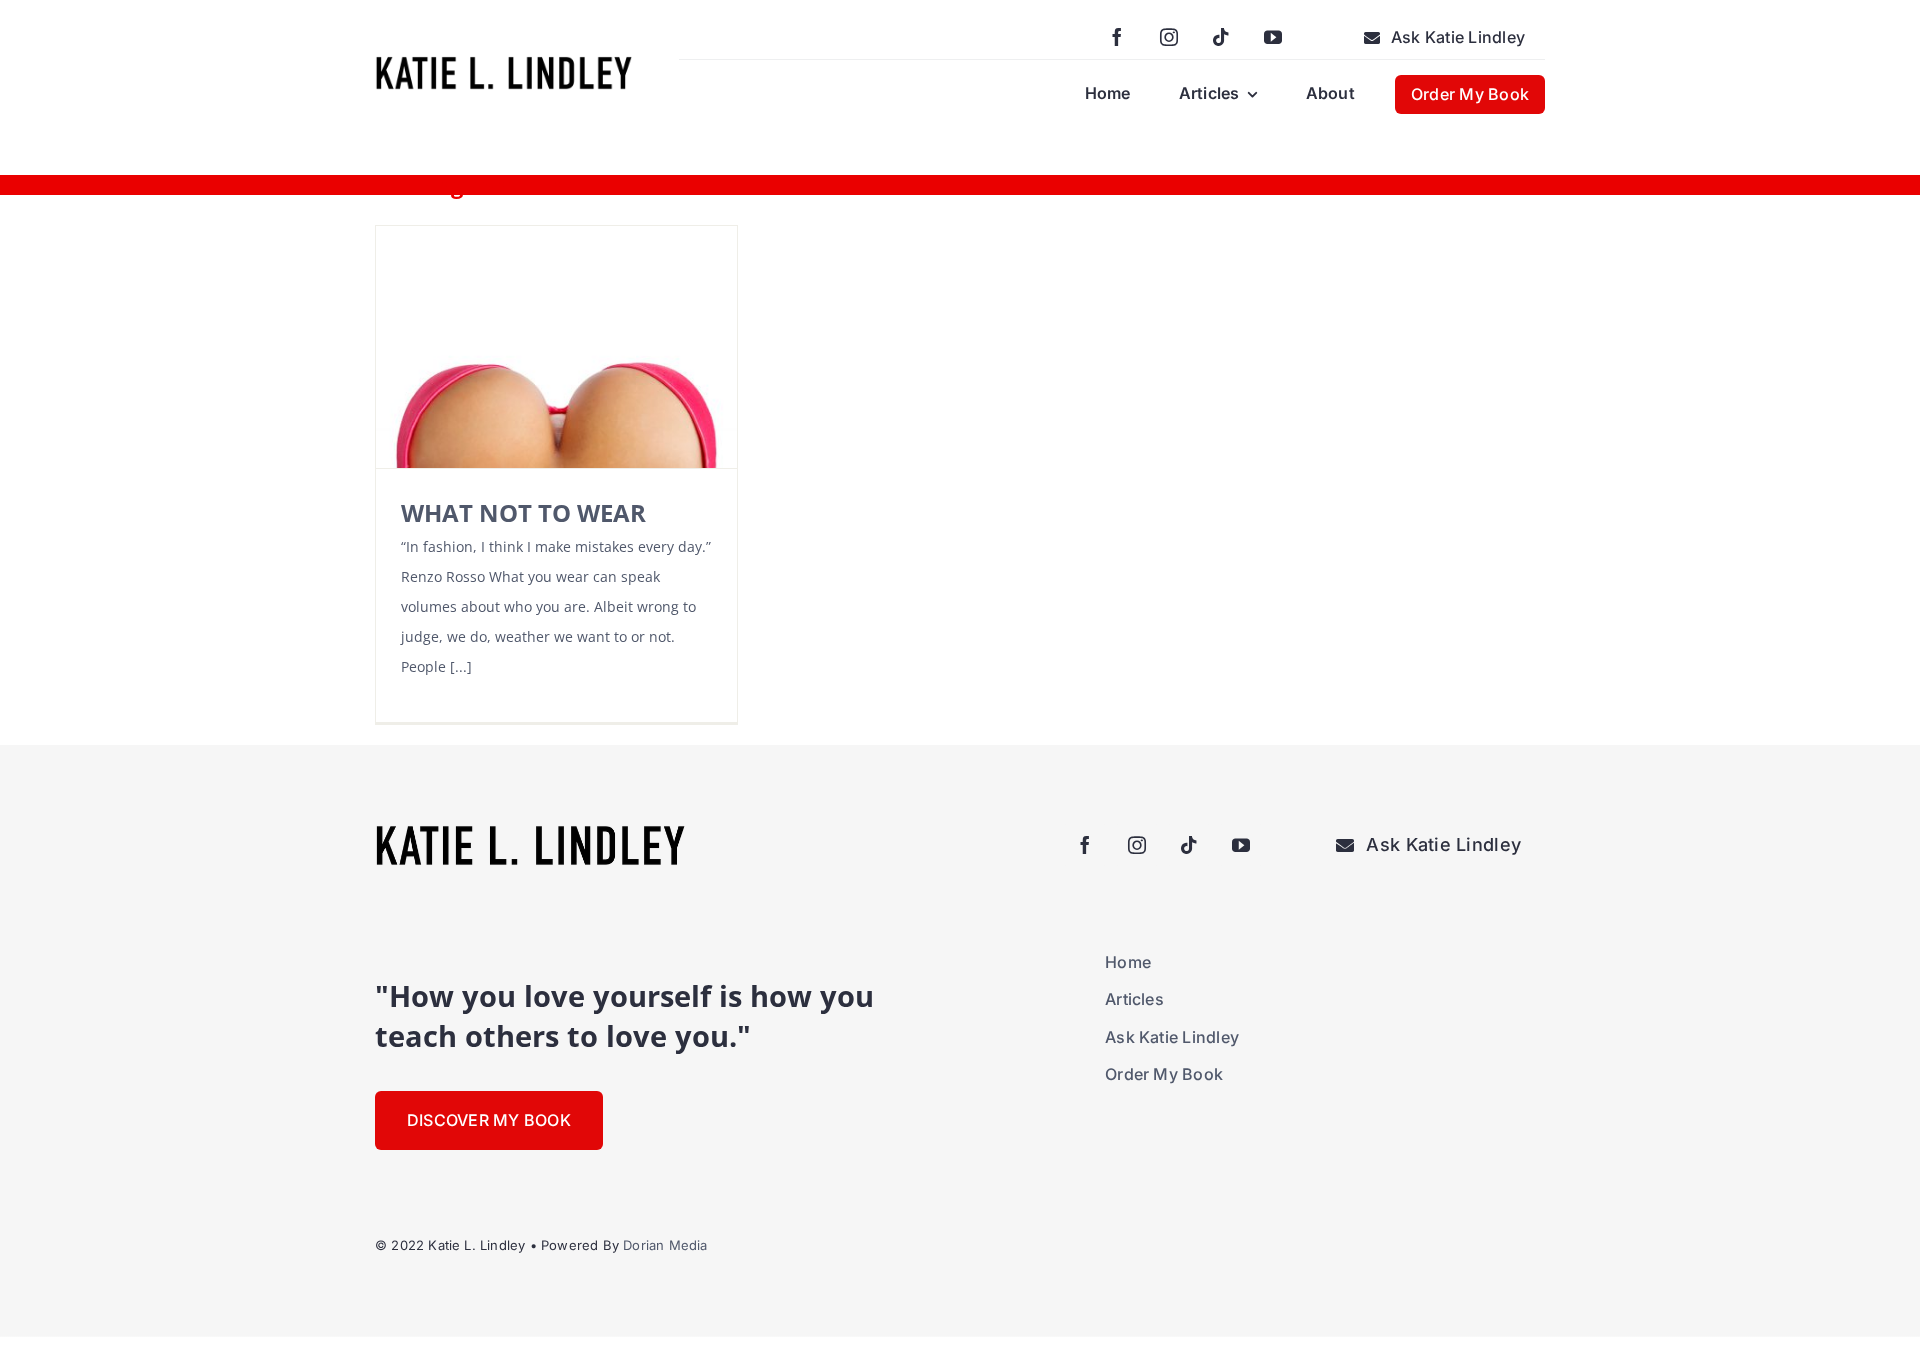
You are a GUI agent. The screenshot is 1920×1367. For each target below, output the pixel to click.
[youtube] (1273, 37)
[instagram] (1169, 37)
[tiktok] (1221, 37)
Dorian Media (665, 1245)
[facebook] (1117, 37)
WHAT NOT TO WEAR (523, 512)
